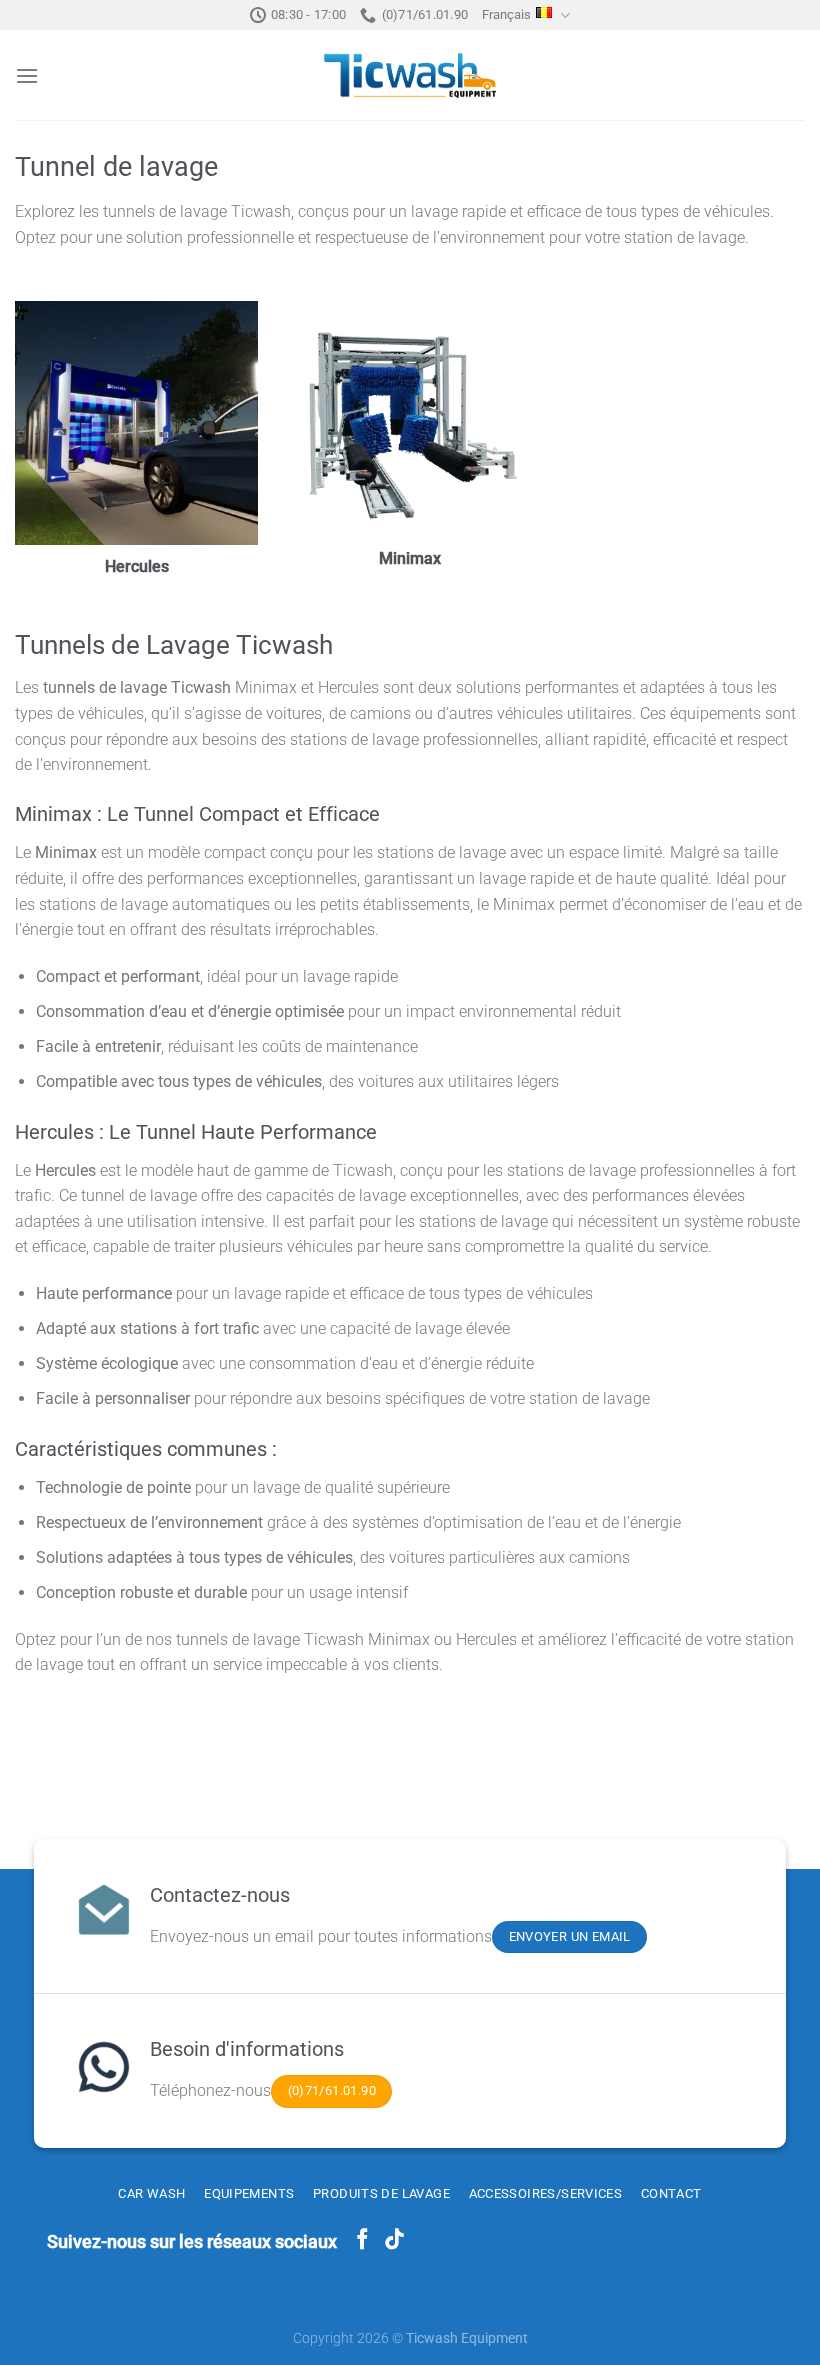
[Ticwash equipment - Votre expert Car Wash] (410, 75)
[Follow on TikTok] (394, 2240)
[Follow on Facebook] (362, 2240)
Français (506, 14)
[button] (27, 75)
